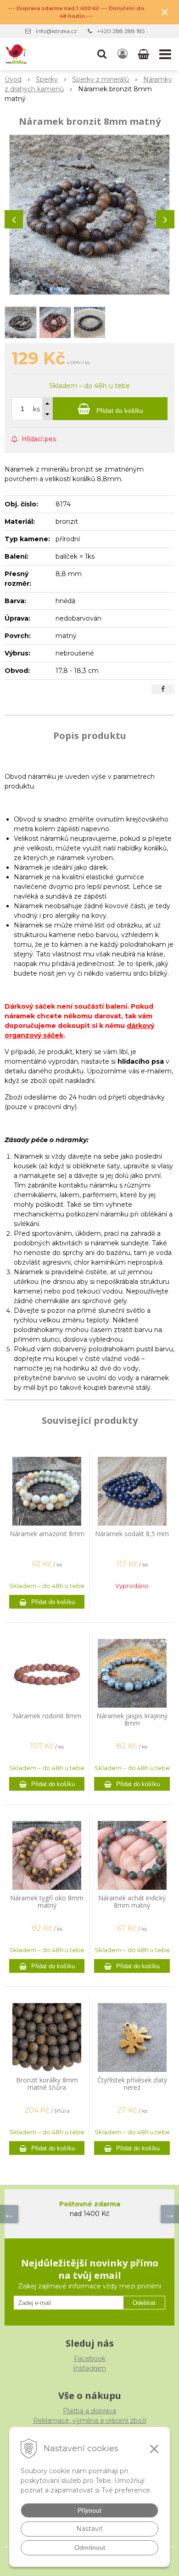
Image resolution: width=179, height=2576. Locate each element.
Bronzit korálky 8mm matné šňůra (47, 2084)
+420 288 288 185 (121, 31)
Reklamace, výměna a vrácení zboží (90, 2421)
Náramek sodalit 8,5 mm (132, 1534)
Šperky (47, 79)
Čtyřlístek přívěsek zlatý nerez (132, 2084)
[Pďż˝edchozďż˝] (9, 2214)
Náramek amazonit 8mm (47, 1534)
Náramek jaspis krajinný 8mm (132, 1719)
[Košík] (144, 54)
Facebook (90, 2359)
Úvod (13, 79)
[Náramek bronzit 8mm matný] (89, 215)
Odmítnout (90, 2548)
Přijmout (89, 2510)
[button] (102, 54)
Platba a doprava (89, 2411)
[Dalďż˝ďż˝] (170, 2214)
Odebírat (144, 2303)
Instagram (89, 2368)
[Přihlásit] (123, 54)
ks (36, 409)
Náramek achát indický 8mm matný (132, 1901)
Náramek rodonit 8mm (47, 1716)
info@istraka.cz (56, 31)
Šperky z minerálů (101, 79)
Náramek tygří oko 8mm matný (47, 1901)
